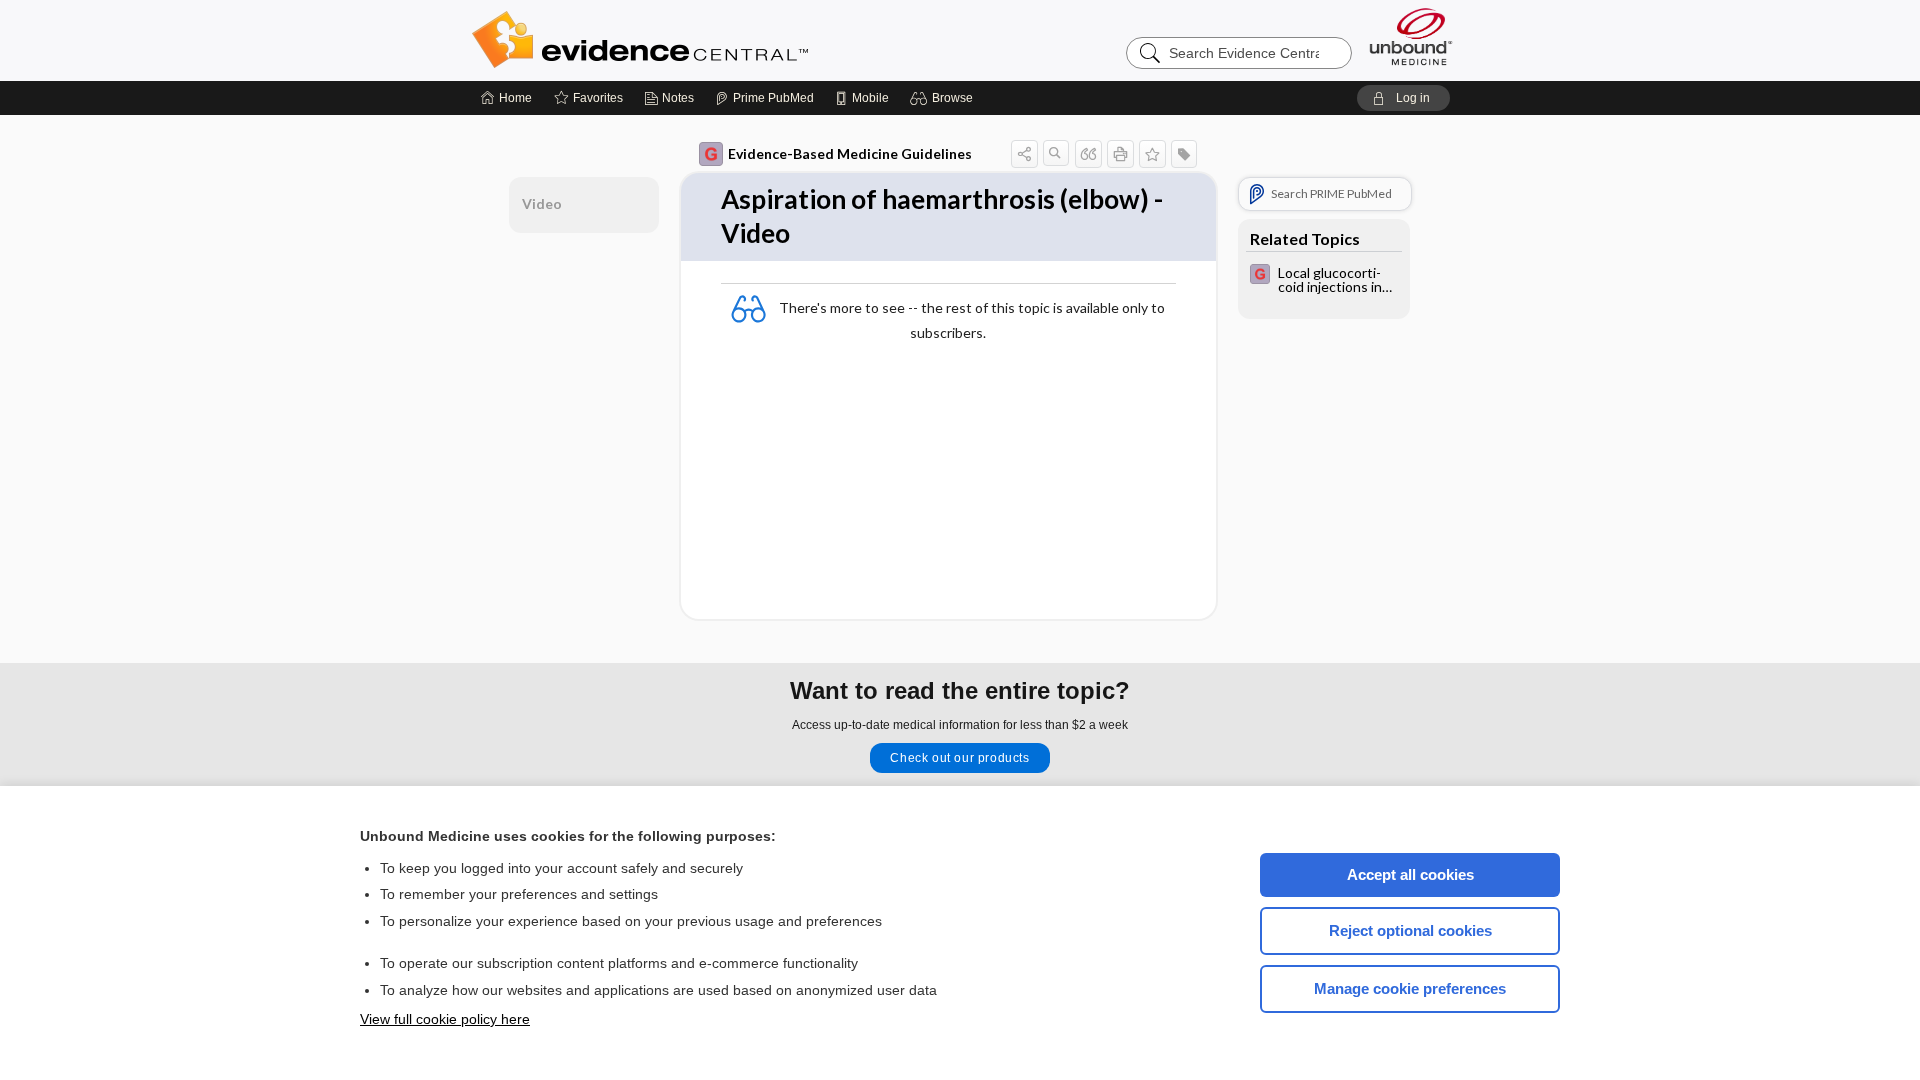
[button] (944, 98)
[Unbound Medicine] (1411, 36)
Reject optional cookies (1410, 930)
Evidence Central (720, 40)
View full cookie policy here (445, 1019)
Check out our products (959, 758)
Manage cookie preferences (1410, 988)
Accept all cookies (1410, 874)
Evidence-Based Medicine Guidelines (850, 153)
